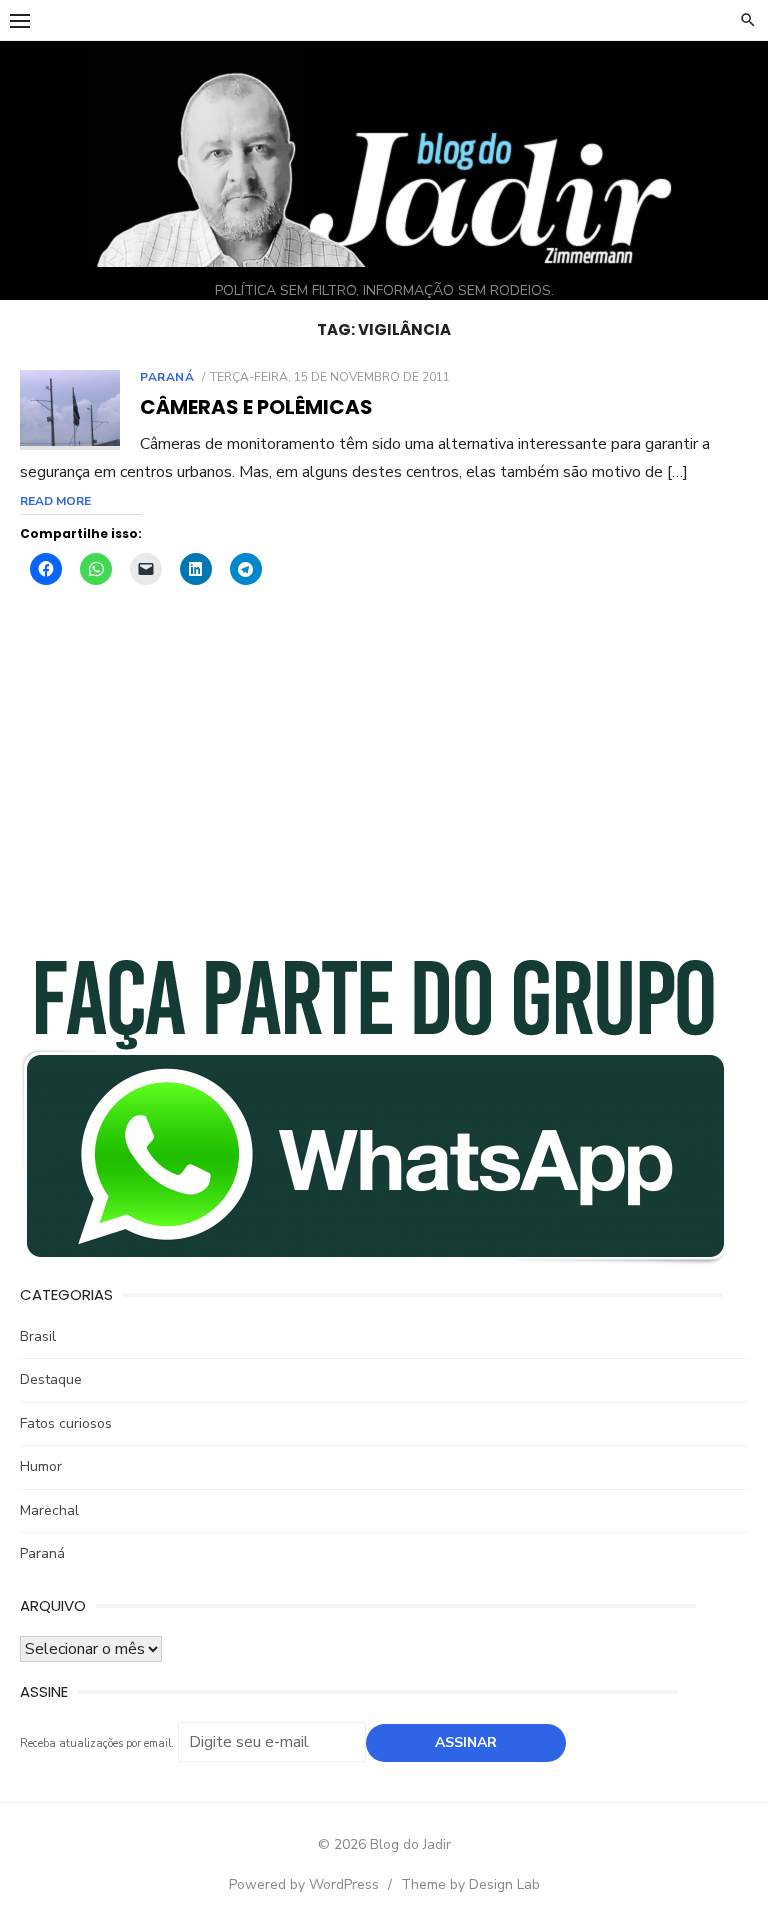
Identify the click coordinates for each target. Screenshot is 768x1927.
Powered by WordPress (304, 1884)
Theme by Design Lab (470, 1884)
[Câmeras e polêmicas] (70, 410)
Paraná (167, 377)
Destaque (51, 1379)
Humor (41, 1466)
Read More (55, 501)
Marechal (49, 1510)
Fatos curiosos (66, 1423)
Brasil (38, 1336)
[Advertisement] (384, 785)
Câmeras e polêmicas (256, 407)
